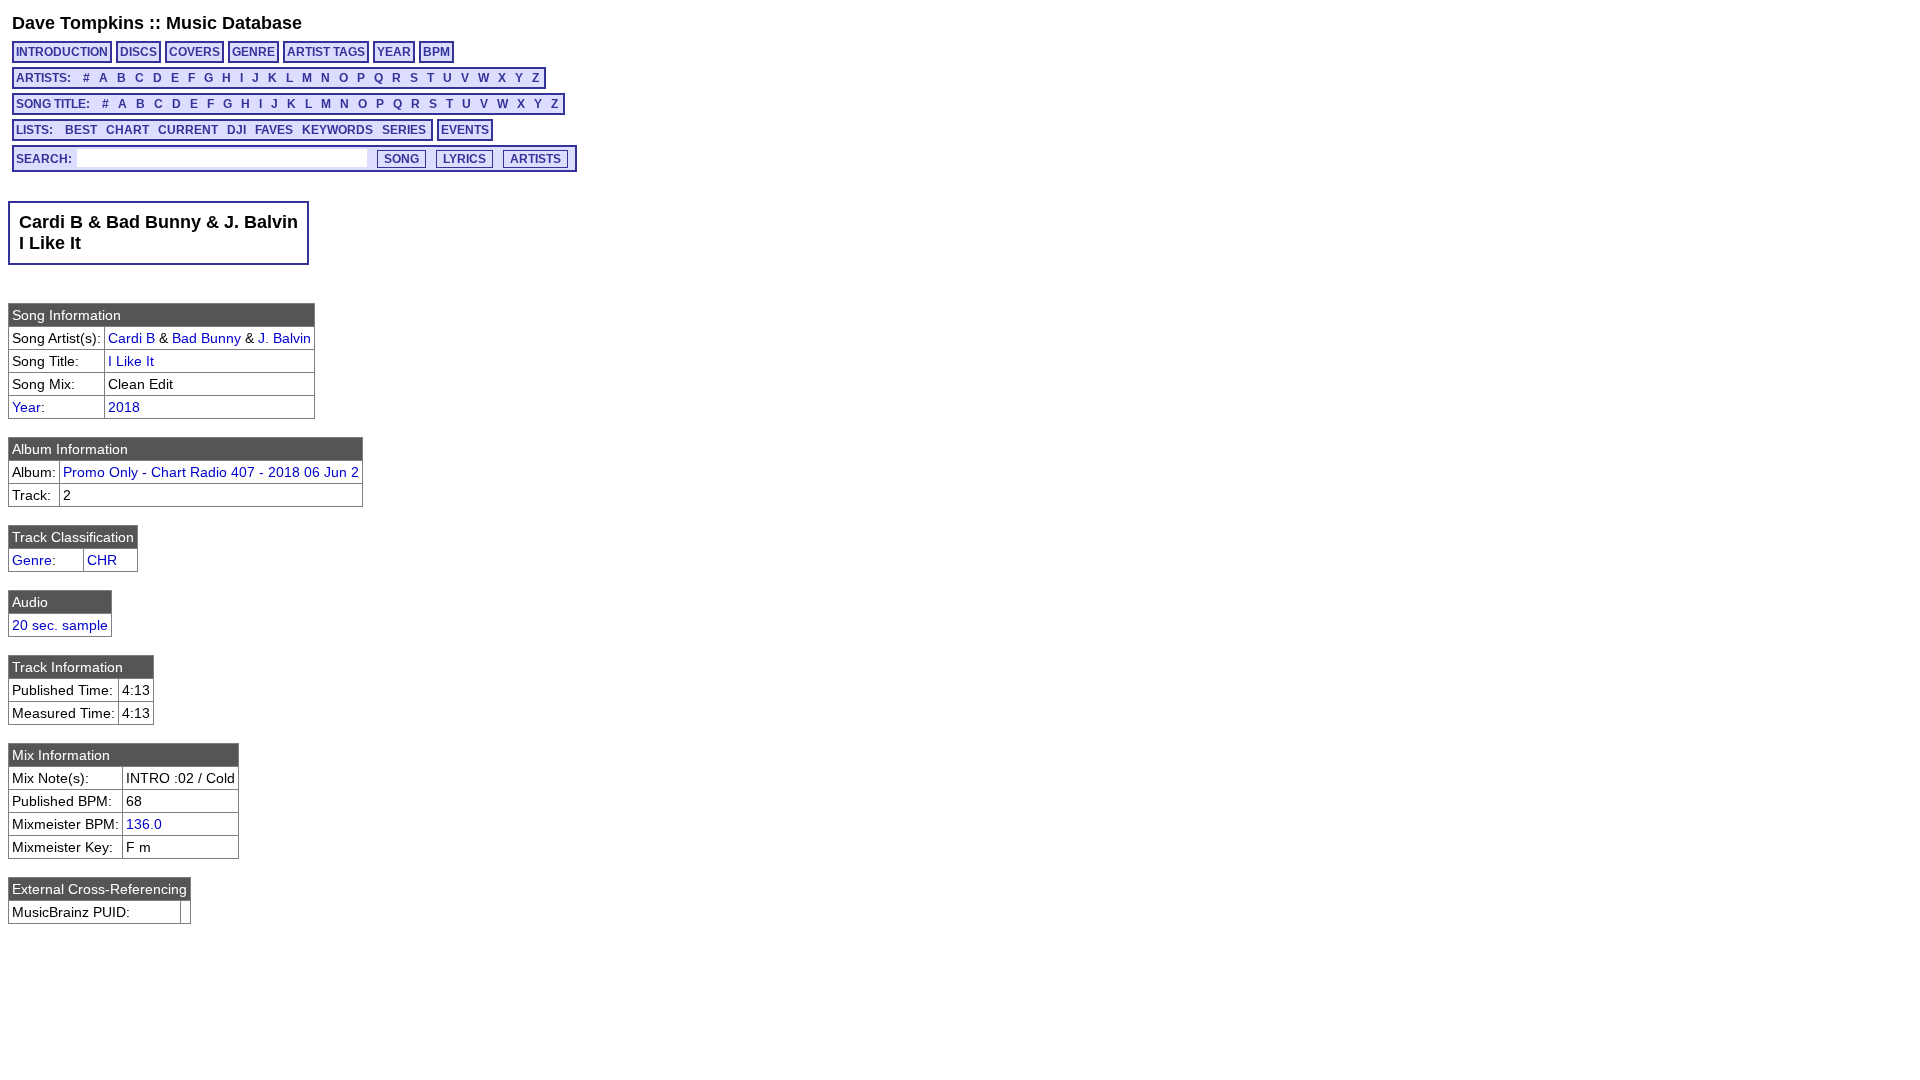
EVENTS (465, 130)
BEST (81, 130)
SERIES (404, 130)
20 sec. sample (60, 625)
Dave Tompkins (78, 23)
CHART (127, 130)
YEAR (394, 52)
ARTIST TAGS (326, 52)
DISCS (138, 52)
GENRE (253, 52)
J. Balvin (284, 338)
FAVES (274, 130)
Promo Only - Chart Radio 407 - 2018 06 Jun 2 (211, 472)
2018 (124, 407)
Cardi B (131, 338)
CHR (102, 560)
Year (26, 407)
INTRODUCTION (62, 52)
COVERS (194, 52)
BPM (436, 52)
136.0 (144, 824)
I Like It (131, 361)
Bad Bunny (206, 338)
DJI (236, 130)
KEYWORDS (337, 130)
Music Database (234, 23)
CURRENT (188, 130)
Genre (32, 560)
